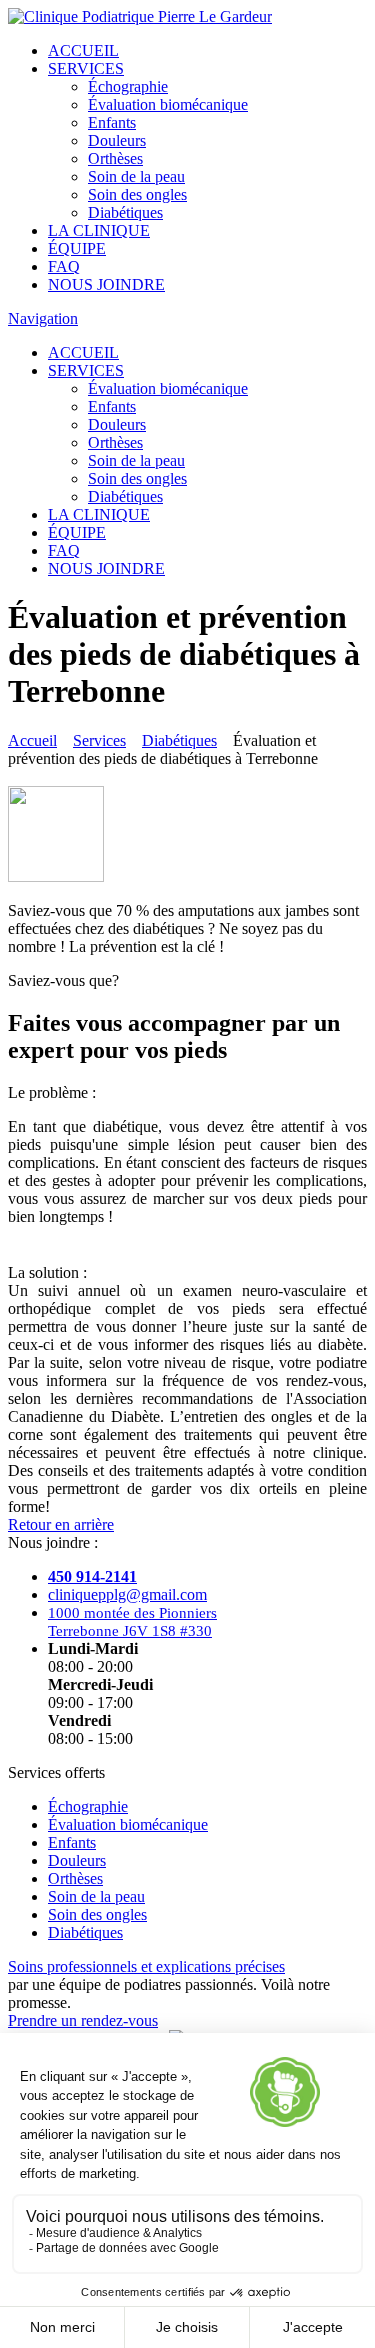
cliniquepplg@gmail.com (127, 1594)
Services (99, 740)
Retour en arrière (61, 1524)
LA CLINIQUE (99, 230)
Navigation (43, 318)
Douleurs (117, 140)
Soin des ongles (137, 194)
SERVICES (86, 68)
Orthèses (115, 158)
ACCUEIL (83, 50)
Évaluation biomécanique (168, 104)
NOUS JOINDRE (106, 284)
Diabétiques (125, 212)
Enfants (112, 122)
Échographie (128, 86)
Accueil (32, 740)
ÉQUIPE (77, 248)
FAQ (64, 266)
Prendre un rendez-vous (83, 2020)
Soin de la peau (136, 176)
